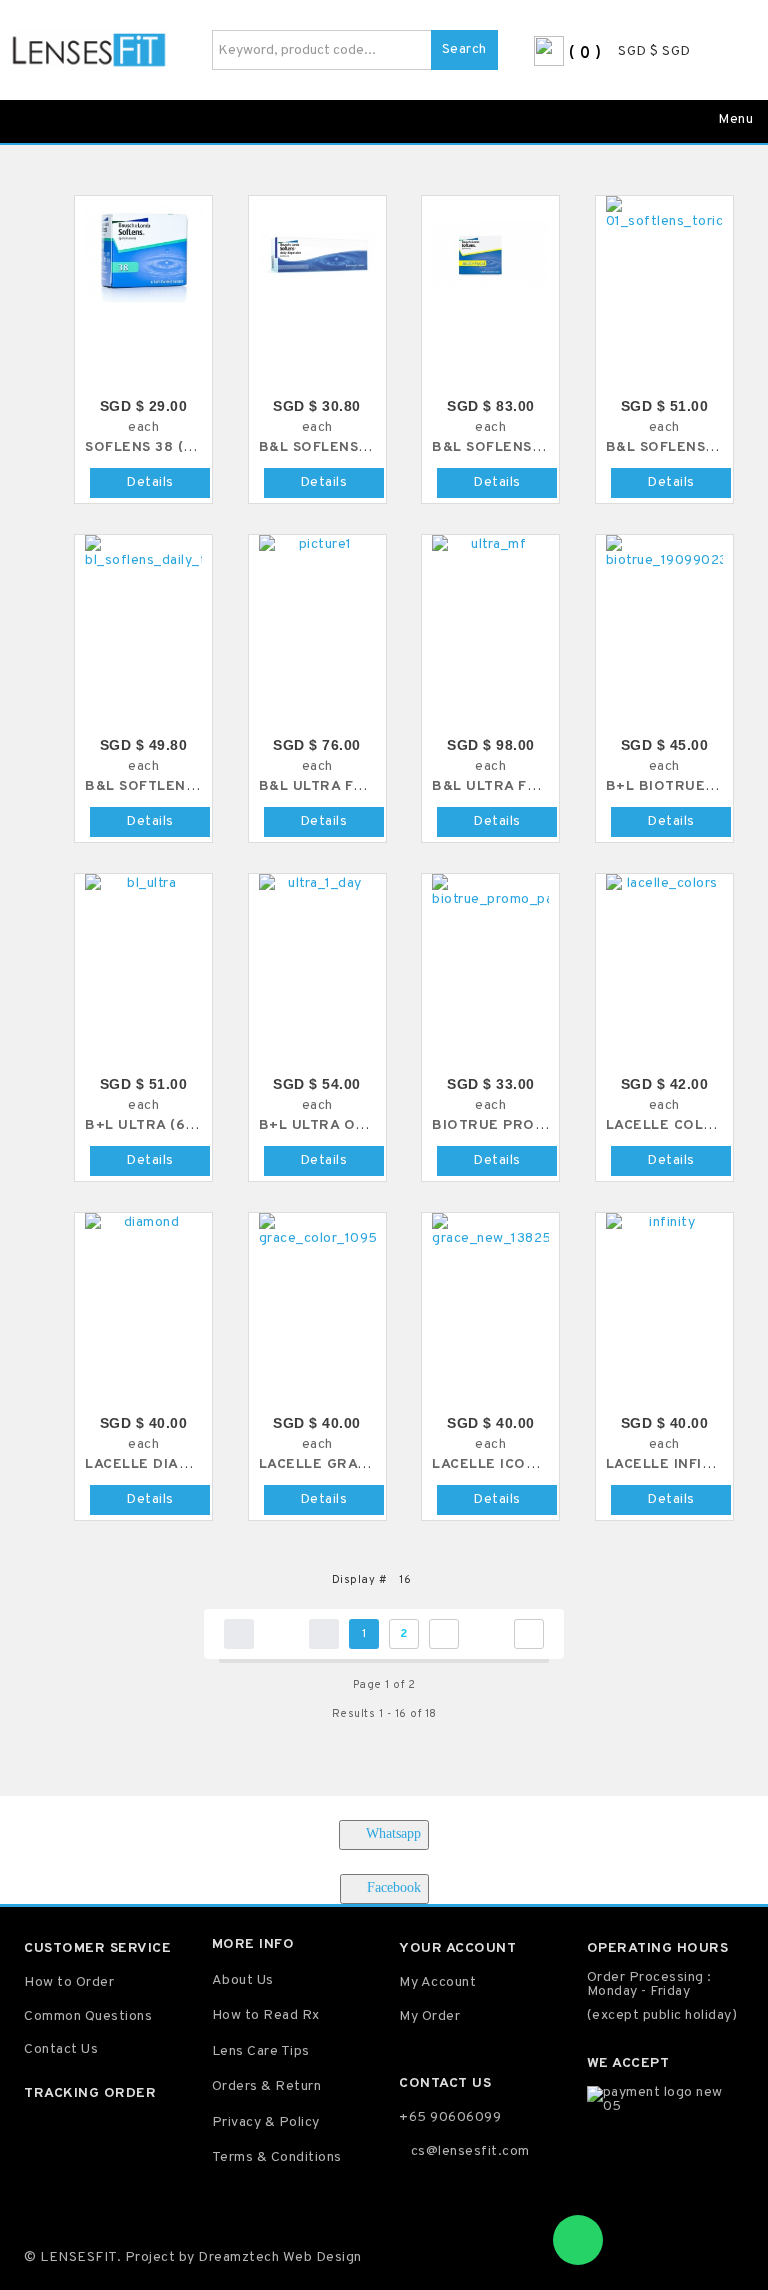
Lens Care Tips (261, 2051)
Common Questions (88, 2016)
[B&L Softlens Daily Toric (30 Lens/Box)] (143, 553)
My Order (429, 2016)
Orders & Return (267, 2086)
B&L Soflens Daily (332, 447)
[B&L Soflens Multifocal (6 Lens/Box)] (490, 254)
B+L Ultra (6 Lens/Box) (178, 1125)
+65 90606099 (450, 2117)
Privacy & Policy (266, 2122)
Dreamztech (238, 2257)
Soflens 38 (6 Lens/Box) (182, 447)
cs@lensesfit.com (470, 2151)
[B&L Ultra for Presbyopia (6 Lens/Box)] (490, 545)
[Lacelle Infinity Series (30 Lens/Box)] (664, 1223)
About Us (243, 1980)
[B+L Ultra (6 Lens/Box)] (143, 884)
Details (150, 482)
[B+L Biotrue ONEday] (664, 553)
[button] (736, 52)
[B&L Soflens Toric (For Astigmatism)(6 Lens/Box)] (664, 214)
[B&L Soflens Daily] (317, 254)
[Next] (444, 1634)
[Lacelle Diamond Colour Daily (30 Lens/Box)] (143, 1223)
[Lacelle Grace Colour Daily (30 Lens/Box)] (317, 1231)
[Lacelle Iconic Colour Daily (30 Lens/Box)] (490, 1231)
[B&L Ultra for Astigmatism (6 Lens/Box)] (317, 545)
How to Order (69, 1982)
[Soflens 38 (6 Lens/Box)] (143, 254)
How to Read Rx (266, 2015)
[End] (529, 1634)
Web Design (320, 2257)
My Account (437, 1982)
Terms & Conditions (277, 2157)
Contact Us (61, 2049)
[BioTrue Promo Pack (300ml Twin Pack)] (490, 892)
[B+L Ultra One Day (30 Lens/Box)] (317, 884)
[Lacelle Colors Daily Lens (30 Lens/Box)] (664, 884)
